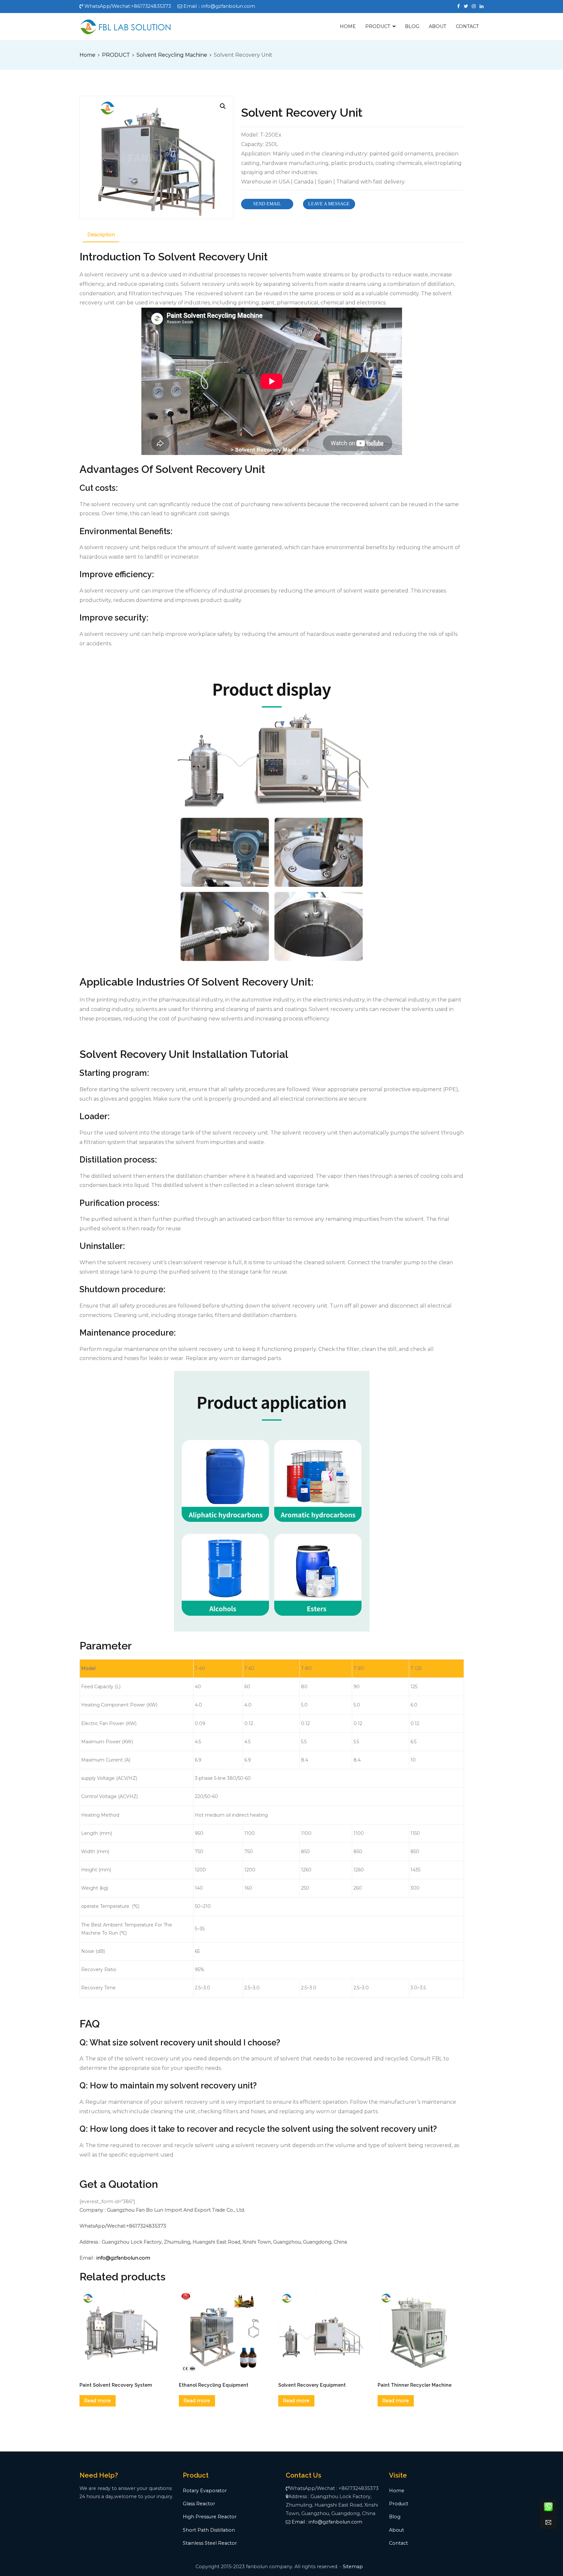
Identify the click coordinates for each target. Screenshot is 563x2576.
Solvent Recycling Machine (172, 55)
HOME (348, 26)
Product (399, 2504)
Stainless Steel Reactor (210, 2543)
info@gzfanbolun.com (123, 2258)
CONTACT (467, 26)
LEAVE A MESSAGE (329, 204)
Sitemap (353, 2567)
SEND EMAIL (267, 204)
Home (87, 55)
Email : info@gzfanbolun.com (327, 2522)
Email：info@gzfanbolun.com (219, 6)
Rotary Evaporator (205, 2491)
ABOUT (438, 26)
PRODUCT (378, 26)
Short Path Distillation (209, 2530)
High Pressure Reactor (210, 2517)
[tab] (101, 235)
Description (101, 235)
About (397, 2530)
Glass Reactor (199, 2504)
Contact (398, 2543)
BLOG (412, 26)
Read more (97, 2401)
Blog (395, 2517)
